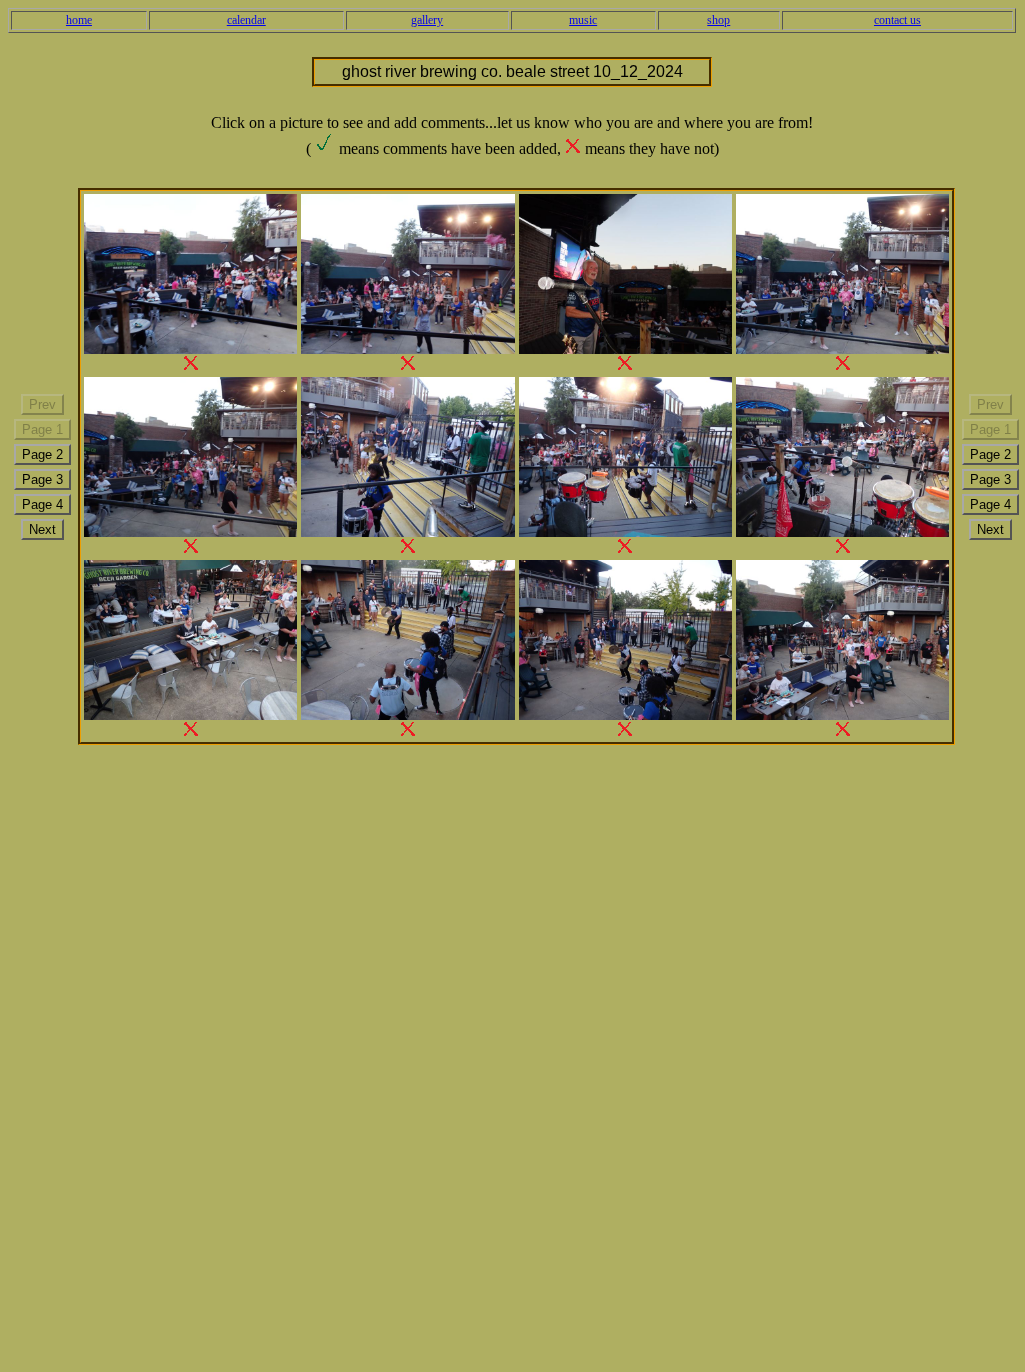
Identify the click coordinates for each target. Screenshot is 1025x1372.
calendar (246, 20)
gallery (427, 20)
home (79, 20)
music (583, 20)
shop (718, 20)
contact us (897, 20)
